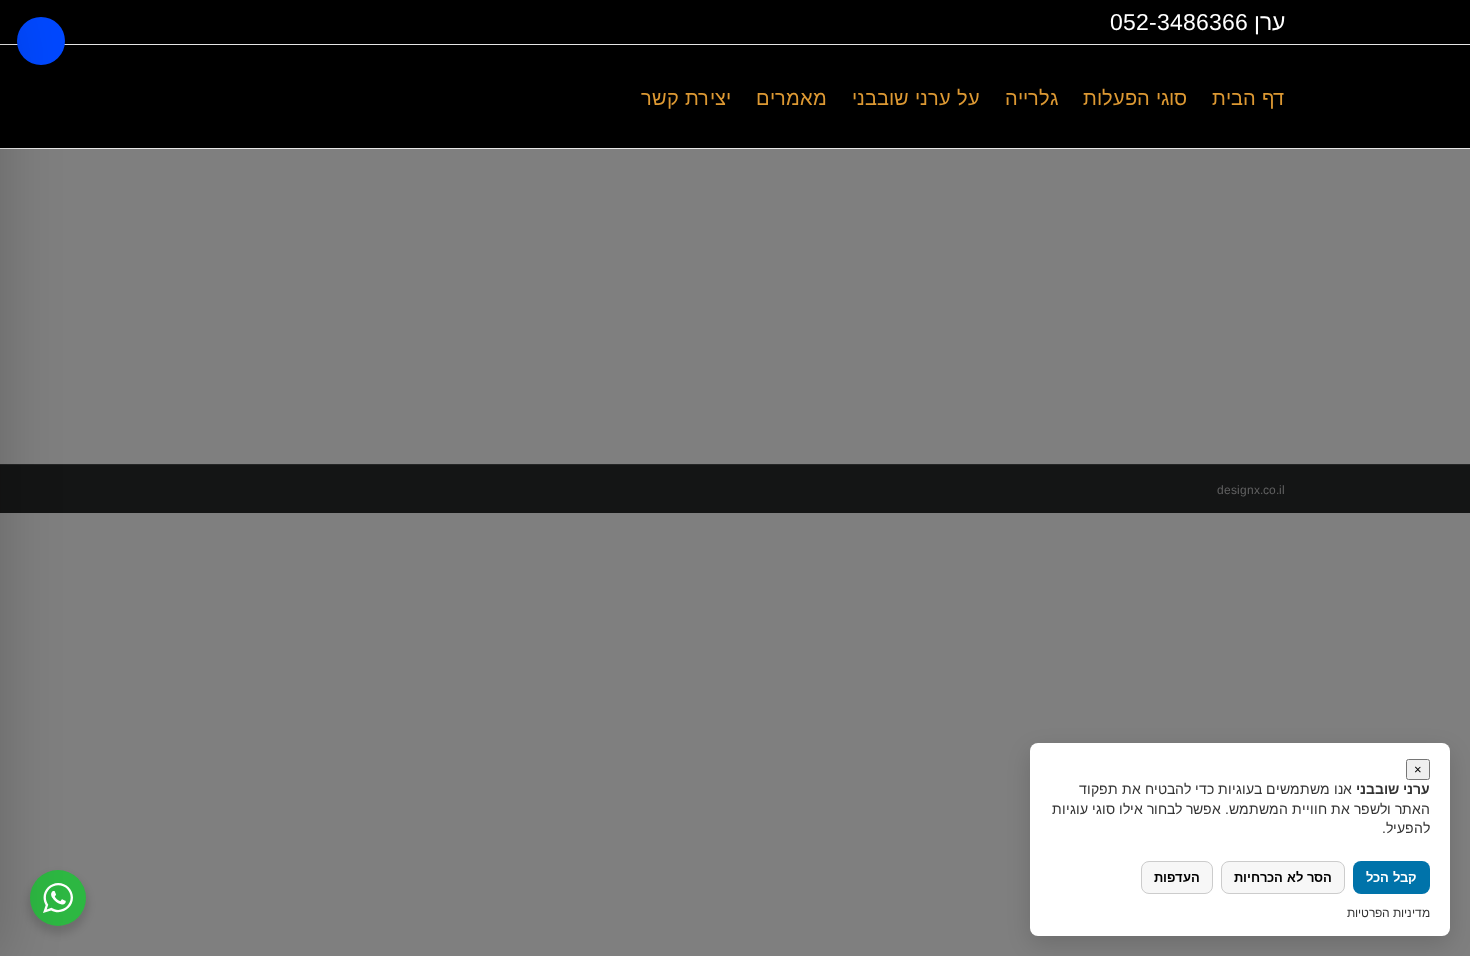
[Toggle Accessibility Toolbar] (41, 41)
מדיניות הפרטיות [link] (1388, 913)
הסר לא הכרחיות (1283, 877)
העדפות (1177, 877)
